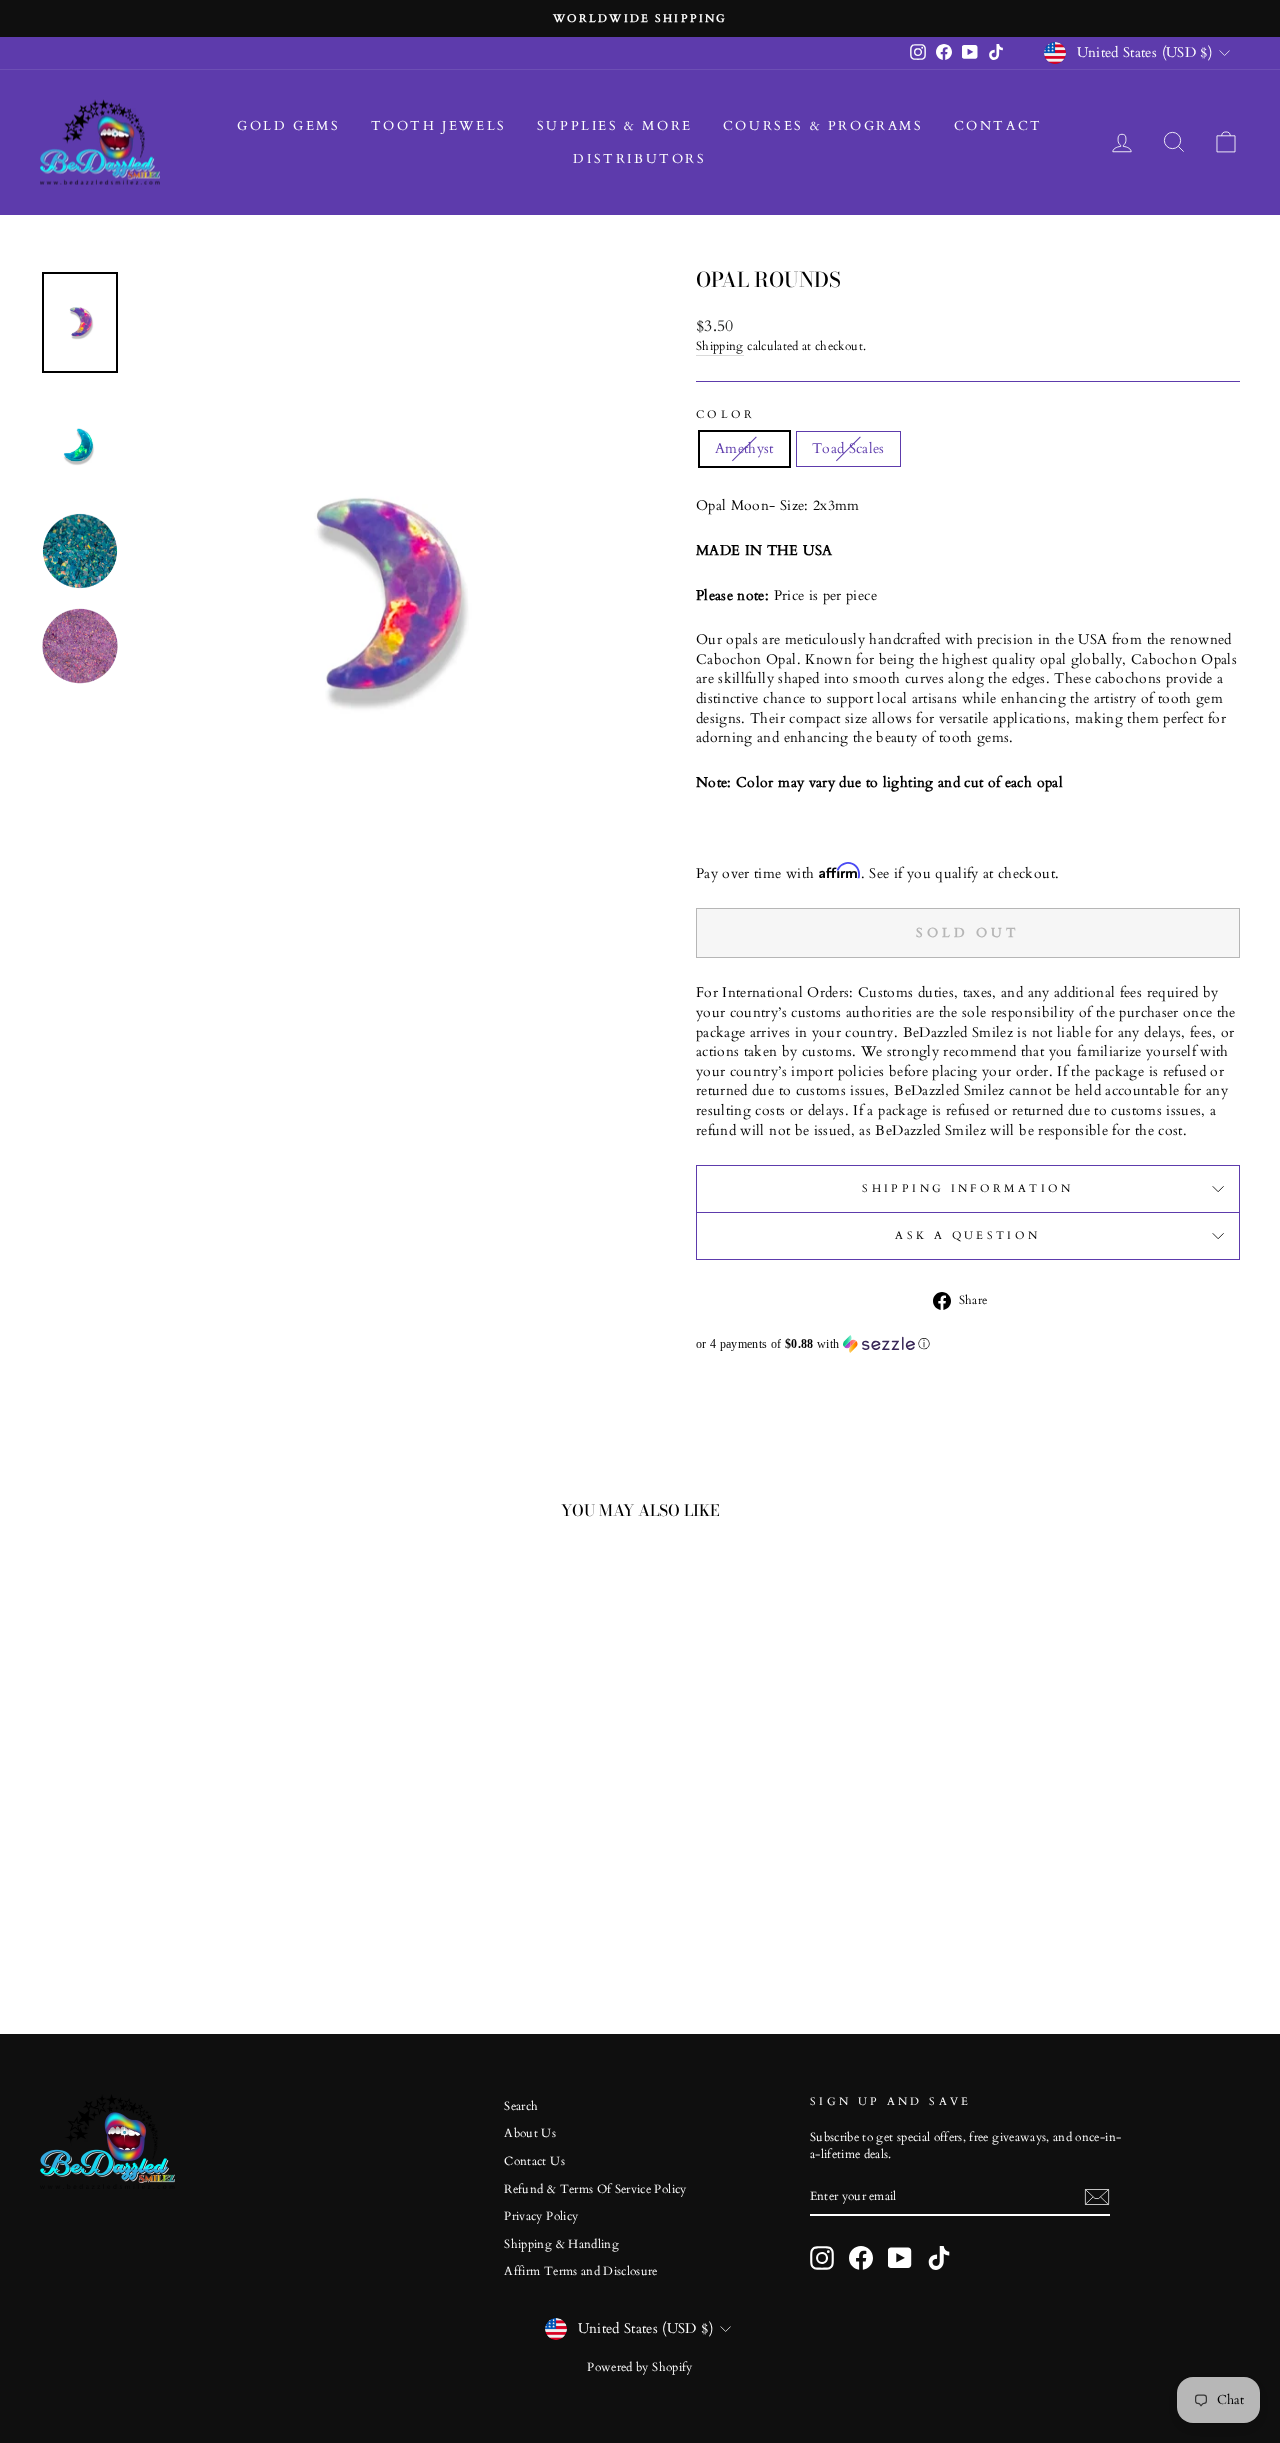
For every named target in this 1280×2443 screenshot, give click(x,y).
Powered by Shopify (639, 2367)
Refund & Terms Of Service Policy (595, 2189)
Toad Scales (848, 448)
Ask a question (967, 1235)
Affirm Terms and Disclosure (580, 2271)
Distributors (639, 159)
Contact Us (534, 2161)
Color (726, 414)
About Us (530, 2133)
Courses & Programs (823, 126)
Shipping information (967, 1188)
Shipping (720, 346)
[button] (968, 1344)
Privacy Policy (541, 2216)
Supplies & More (615, 126)
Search (521, 2106)
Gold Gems (288, 126)
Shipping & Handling (561, 2244)
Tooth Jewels (439, 126)
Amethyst (744, 448)
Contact (998, 126)
